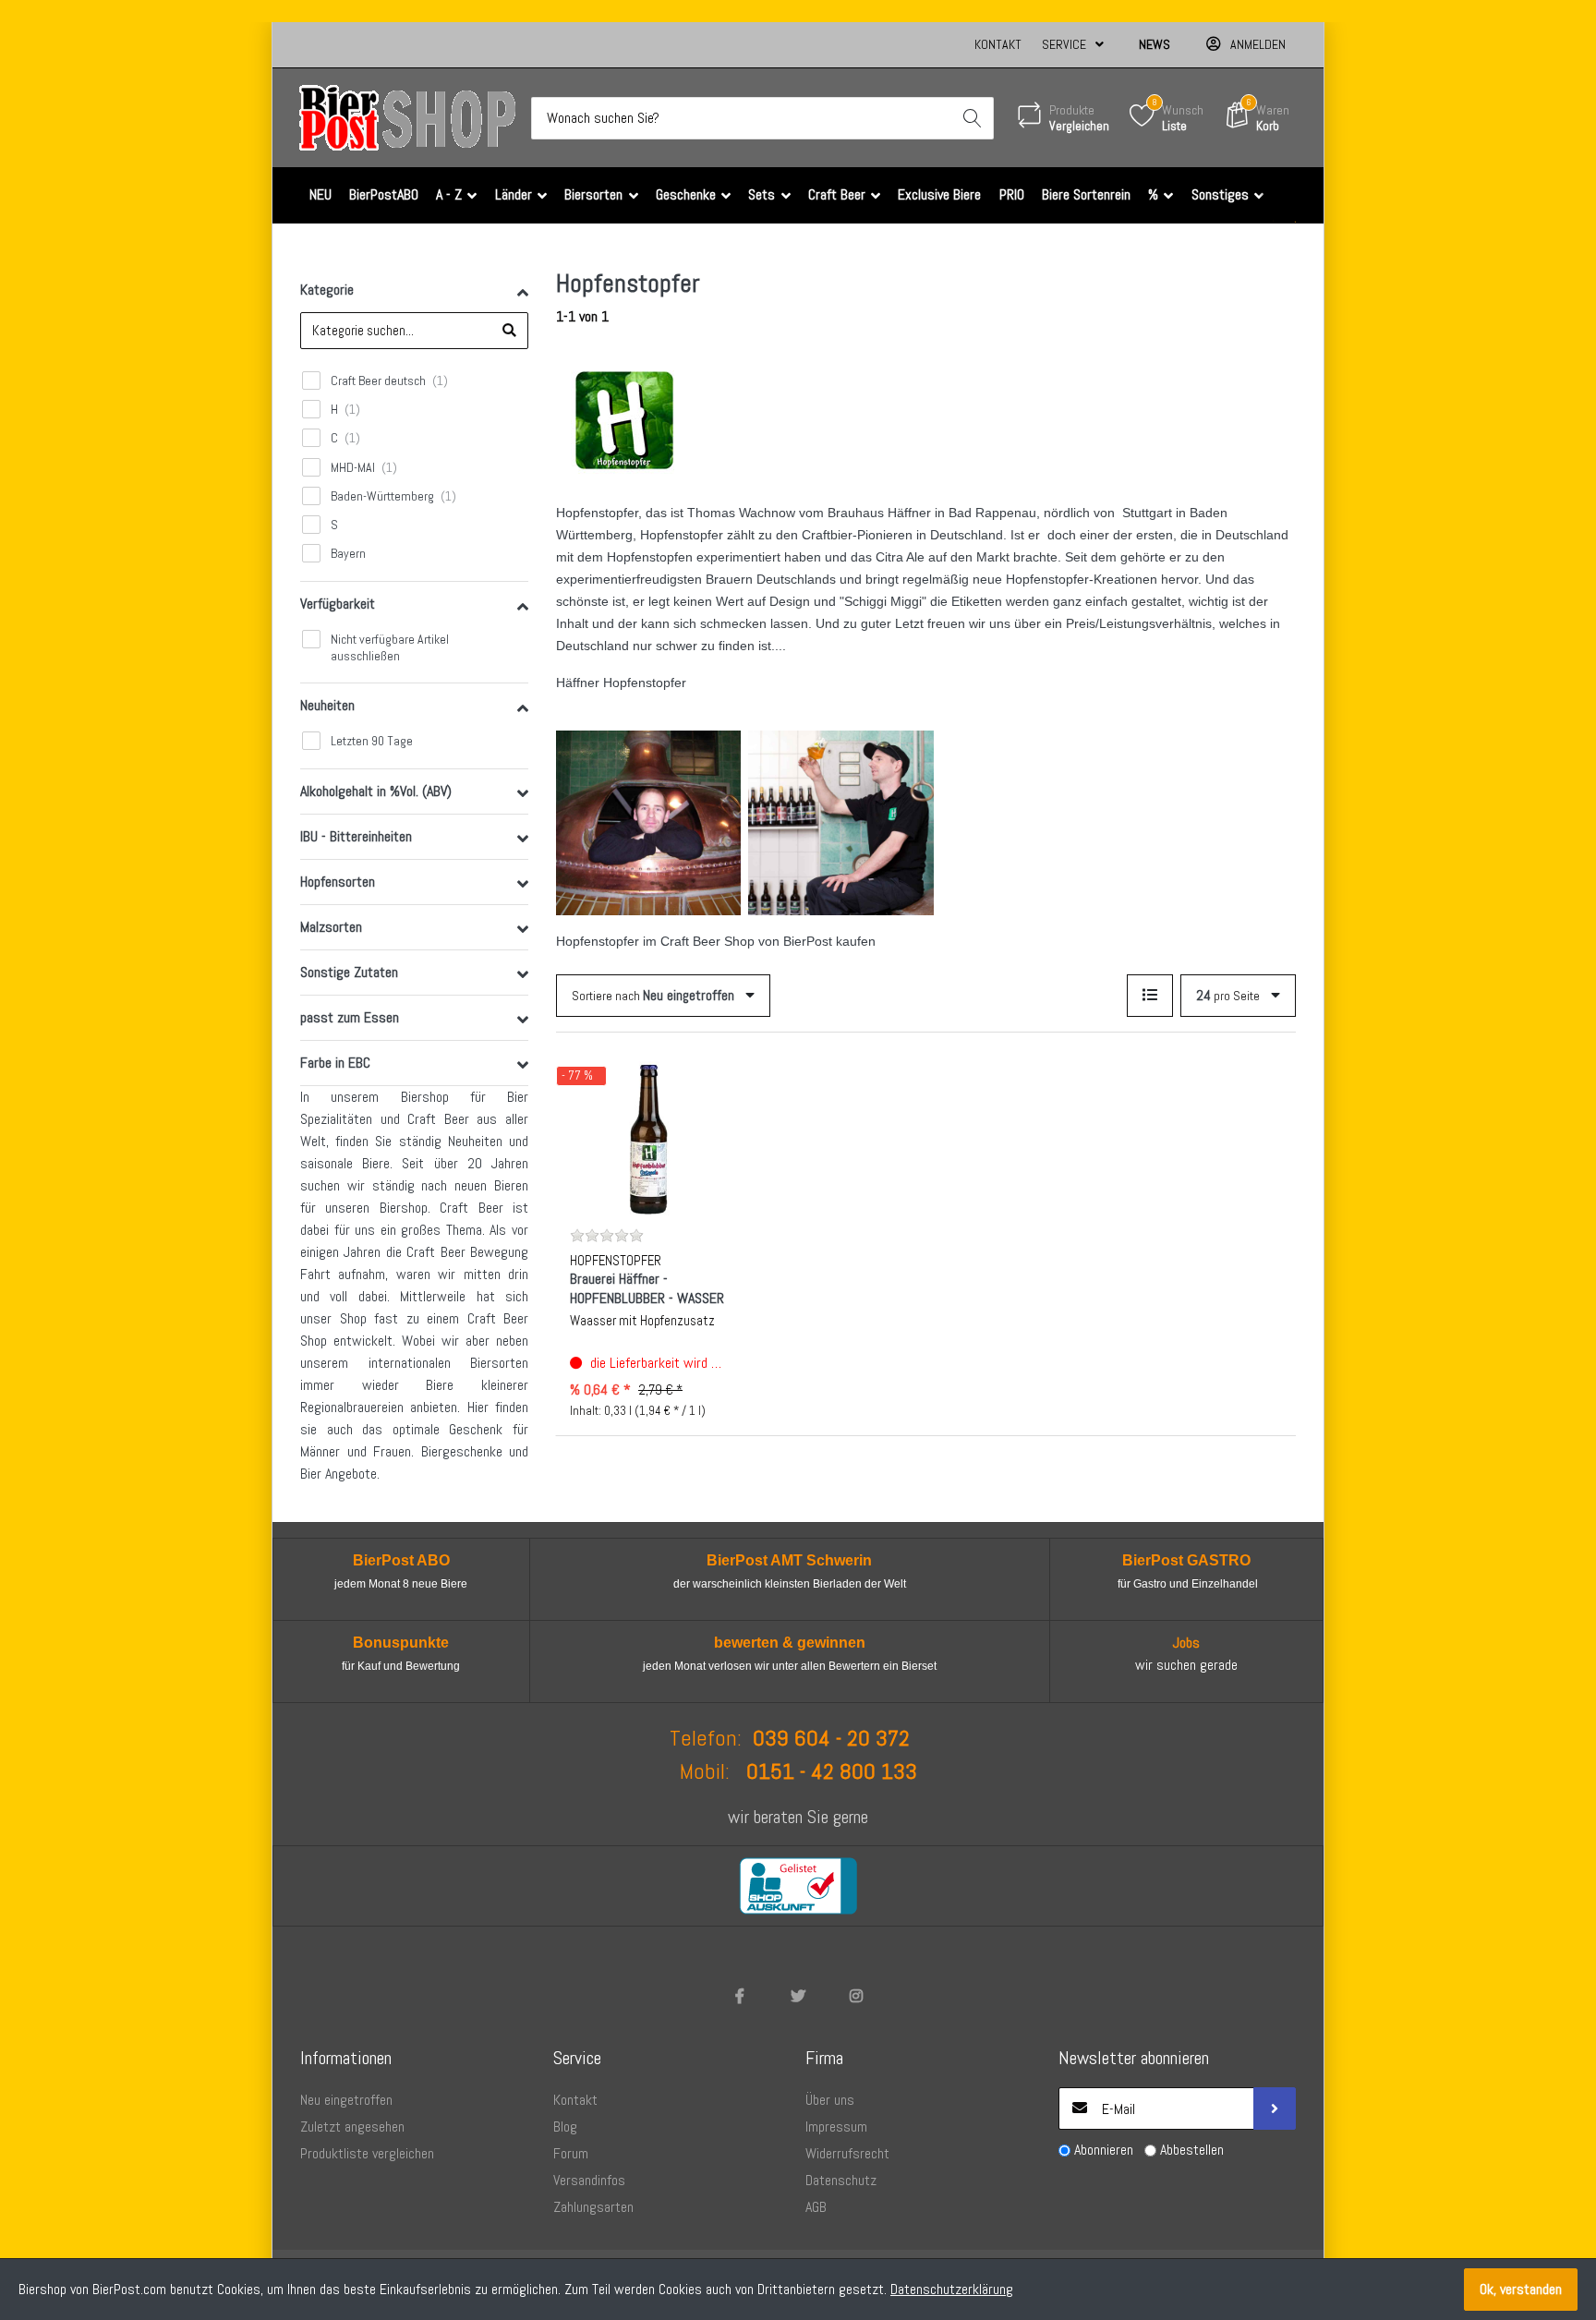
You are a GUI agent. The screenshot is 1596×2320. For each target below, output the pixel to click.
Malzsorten (331, 927)
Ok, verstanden (1521, 2289)
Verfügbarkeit (338, 604)
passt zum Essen (350, 1017)
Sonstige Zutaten (349, 972)
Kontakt (998, 44)
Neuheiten (327, 705)
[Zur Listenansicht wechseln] (1150, 996)
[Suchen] (973, 118)
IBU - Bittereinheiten (356, 836)
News (1155, 44)
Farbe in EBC (335, 1063)
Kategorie (327, 290)
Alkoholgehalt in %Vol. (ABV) (376, 791)
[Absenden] (1275, 2109)
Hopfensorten (338, 882)
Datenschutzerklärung (952, 2289)
